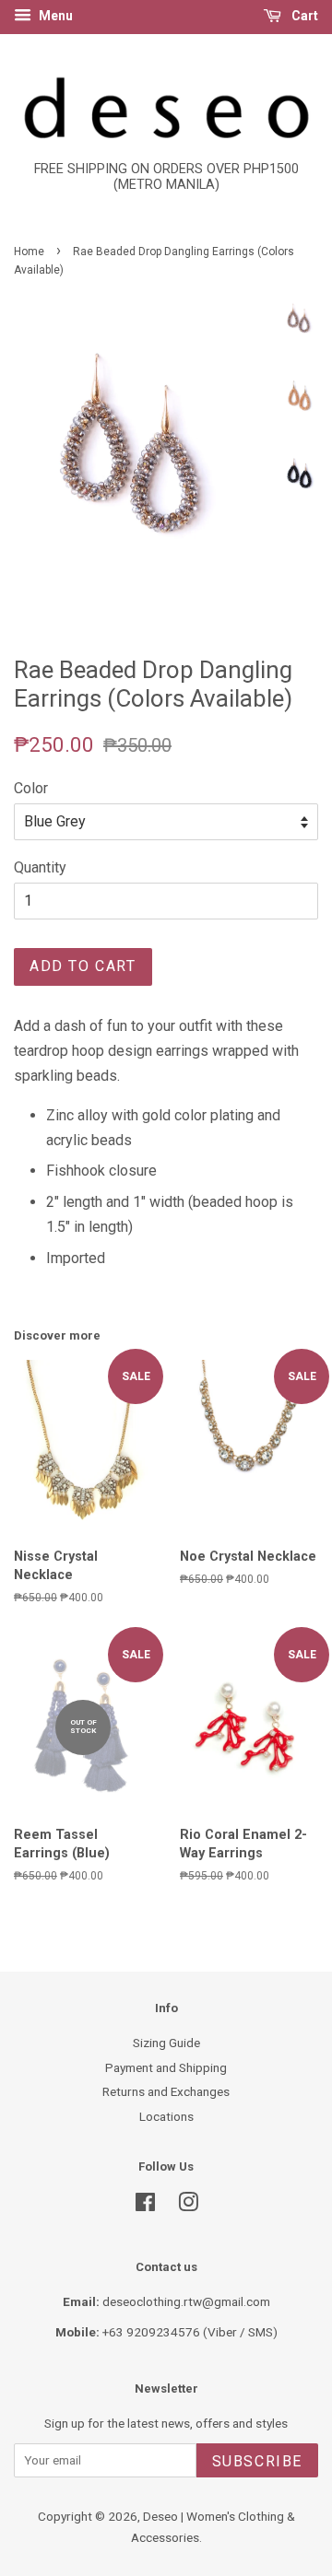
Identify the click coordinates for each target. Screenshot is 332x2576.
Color (31, 788)
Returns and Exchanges (166, 2091)
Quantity (40, 867)
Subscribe (257, 2461)
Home (29, 252)
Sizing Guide (166, 2043)
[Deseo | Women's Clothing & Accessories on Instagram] (188, 2206)
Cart (303, 16)
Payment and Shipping (166, 2067)
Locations (166, 2116)
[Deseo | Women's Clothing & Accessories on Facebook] (145, 2206)
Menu (54, 16)
